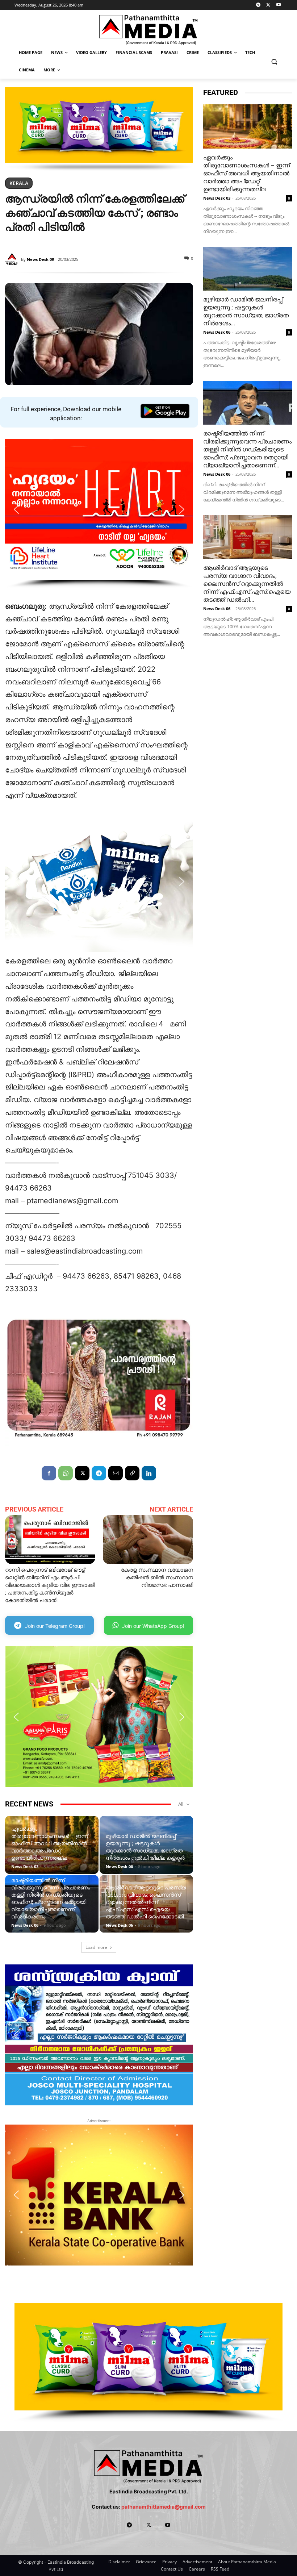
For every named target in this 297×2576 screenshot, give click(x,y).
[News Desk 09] (13, 259)
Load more (96, 1947)
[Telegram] (258, 5)
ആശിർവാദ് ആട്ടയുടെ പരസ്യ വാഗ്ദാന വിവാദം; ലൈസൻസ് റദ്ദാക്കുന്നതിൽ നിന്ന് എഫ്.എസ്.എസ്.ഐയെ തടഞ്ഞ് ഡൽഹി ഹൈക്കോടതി (146, 1902)
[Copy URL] (132, 1473)
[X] (268, 5)
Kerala (19, 183)
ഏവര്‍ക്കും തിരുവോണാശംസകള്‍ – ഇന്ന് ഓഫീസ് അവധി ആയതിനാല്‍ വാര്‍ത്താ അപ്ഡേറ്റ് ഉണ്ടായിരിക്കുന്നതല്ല (50, 1843)
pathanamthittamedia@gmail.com (164, 2507)
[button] (274, 61)
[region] (99, 129)
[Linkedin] (149, 1473)
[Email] (116, 1473)
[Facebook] (49, 1473)
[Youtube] (278, 5)
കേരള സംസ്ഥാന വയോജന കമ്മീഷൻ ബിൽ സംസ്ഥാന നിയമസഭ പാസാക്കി (157, 1577)
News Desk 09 (40, 259)
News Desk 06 (119, 1866)
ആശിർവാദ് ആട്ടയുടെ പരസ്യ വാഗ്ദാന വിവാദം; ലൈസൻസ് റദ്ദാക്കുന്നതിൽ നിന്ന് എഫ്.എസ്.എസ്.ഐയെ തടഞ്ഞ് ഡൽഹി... (247, 584)
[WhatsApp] (66, 1473)
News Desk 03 (25, 1866)
